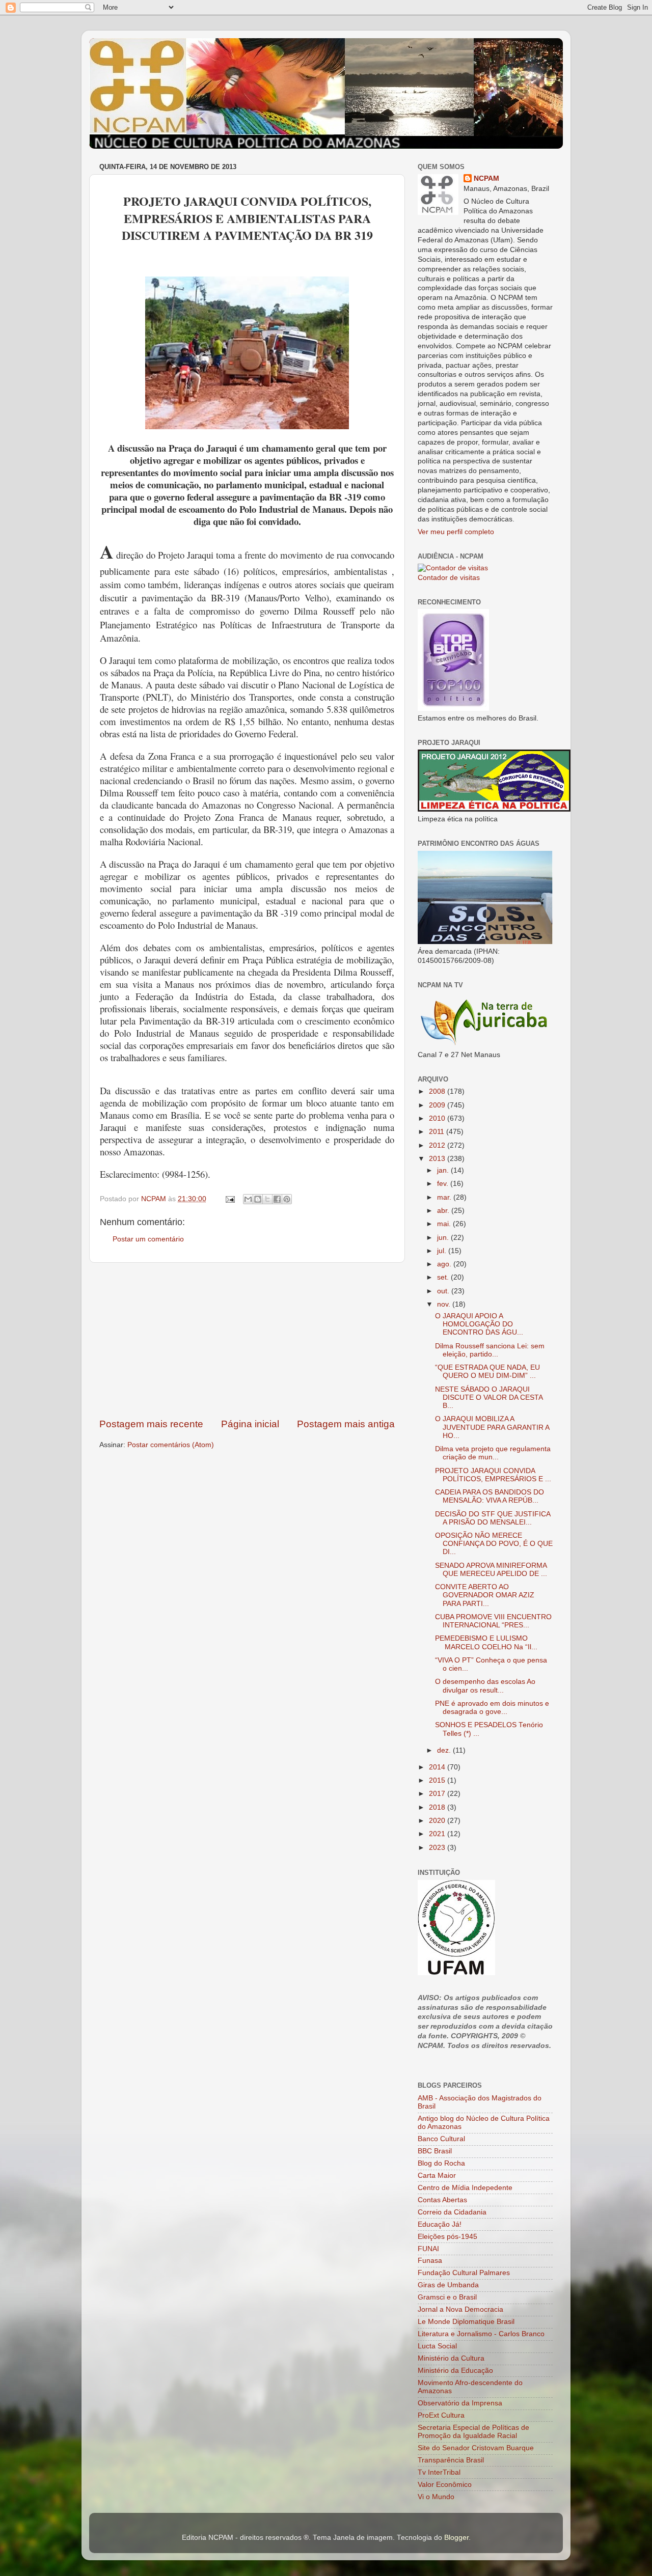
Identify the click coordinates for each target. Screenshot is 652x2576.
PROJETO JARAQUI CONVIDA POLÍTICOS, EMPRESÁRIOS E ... (493, 1475)
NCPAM (486, 178)
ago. (445, 1264)
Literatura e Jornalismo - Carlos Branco (481, 2334)
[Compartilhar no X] (267, 1199)
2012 (438, 1145)
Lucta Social (437, 2346)
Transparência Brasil (451, 2460)
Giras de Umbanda (448, 2285)
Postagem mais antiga (346, 1424)
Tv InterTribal (439, 2472)
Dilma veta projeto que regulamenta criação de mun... (493, 1453)
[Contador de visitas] (453, 568)
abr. (444, 1211)
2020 (438, 1821)
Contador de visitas (449, 578)
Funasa (430, 2261)
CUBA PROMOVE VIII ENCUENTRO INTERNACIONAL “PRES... (493, 1621)
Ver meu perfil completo (456, 532)
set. (444, 1277)
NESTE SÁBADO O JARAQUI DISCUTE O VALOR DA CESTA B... (489, 1397)
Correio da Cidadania (452, 2212)
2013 (438, 1159)
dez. (445, 1750)
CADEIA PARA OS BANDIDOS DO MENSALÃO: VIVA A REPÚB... (490, 1496)
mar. (445, 1197)
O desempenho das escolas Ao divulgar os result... (485, 1686)
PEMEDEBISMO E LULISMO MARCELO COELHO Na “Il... (486, 1642)
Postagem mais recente (151, 1424)
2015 (438, 1780)
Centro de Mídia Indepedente (465, 2188)
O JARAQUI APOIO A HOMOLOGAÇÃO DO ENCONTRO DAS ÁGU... (479, 1324)
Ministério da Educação (455, 2371)
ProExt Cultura (441, 2415)
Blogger (456, 2538)
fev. (444, 1184)
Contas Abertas (442, 2200)
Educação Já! (440, 2224)
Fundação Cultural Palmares (464, 2273)
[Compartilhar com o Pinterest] (287, 1199)
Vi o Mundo (436, 2497)
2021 (438, 1834)
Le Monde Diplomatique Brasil (466, 2322)
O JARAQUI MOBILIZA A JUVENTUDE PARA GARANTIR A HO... (492, 1427)
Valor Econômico (445, 2485)
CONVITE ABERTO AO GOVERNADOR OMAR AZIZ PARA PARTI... (485, 1595)
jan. (444, 1170)
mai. (445, 1224)
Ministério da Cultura (451, 2358)
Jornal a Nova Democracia (460, 2309)
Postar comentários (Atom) (171, 1445)
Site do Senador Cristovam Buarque (476, 2448)
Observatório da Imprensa (460, 2403)
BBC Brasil (435, 2151)
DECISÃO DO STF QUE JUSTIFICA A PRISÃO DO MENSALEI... (493, 1518)
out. (444, 1291)
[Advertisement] (247, 1340)
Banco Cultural (441, 2139)
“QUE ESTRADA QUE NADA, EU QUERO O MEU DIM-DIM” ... (487, 1372)
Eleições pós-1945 (447, 2237)
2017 (438, 1794)
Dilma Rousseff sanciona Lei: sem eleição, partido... (490, 1350)
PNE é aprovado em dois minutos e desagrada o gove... (492, 1708)
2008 (438, 1091)
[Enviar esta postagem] (229, 1199)
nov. (445, 1304)
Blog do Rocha (441, 2163)
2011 (438, 1132)
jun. (444, 1238)
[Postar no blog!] (258, 1199)
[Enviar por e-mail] (248, 1199)
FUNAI (428, 2249)
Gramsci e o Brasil (447, 2297)
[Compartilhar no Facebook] (277, 1199)
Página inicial (250, 1424)
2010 (438, 1118)
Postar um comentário (148, 1239)
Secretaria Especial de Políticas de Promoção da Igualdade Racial (473, 2432)
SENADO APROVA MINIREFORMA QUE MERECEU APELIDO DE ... (491, 1570)
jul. (443, 1251)
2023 (438, 1848)
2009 (438, 1105)
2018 (438, 1807)
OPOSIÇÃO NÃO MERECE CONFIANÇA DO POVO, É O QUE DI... (494, 1544)
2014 (438, 1767)
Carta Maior (437, 2176)
